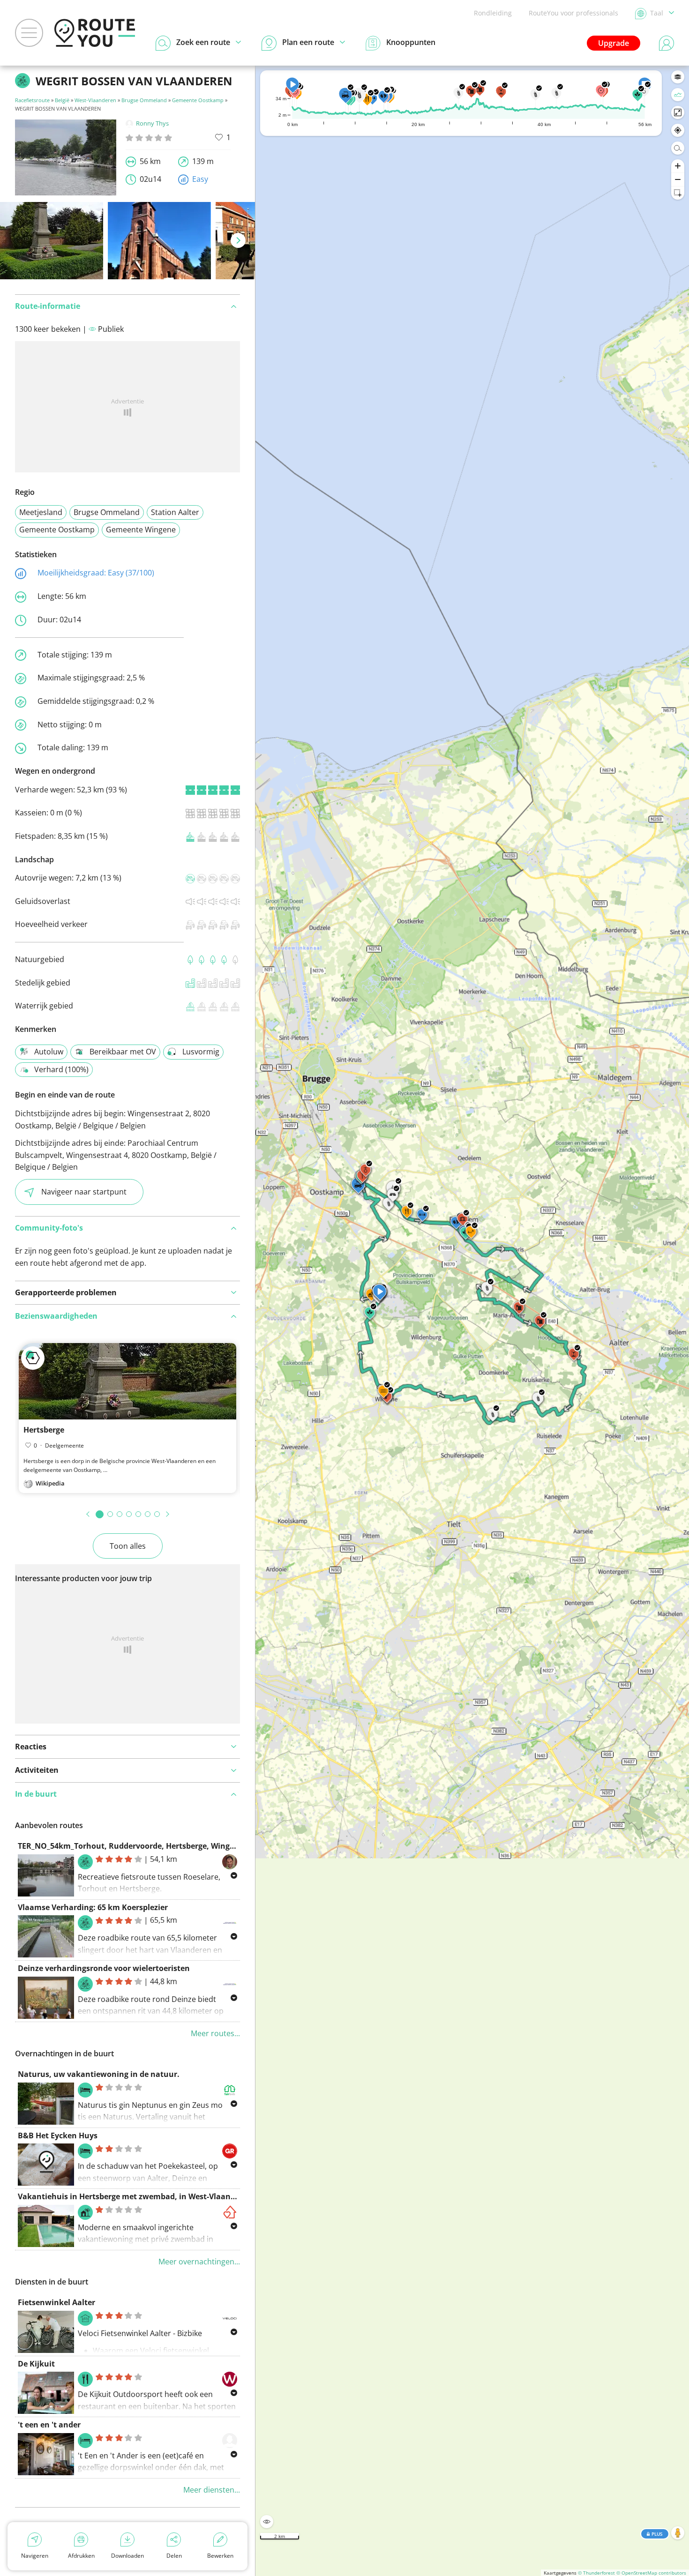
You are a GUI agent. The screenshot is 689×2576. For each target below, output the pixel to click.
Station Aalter (175, 512)
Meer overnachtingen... (199, 2262)
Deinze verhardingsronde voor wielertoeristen (104, 1968)
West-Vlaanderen (95, 100)
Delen (174, 2556)
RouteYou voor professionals (573, 13)
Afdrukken (81, 2556)
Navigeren (35, 2556)
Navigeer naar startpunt (84, 1192)
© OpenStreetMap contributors (651, 2573)
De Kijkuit (36, 2364)
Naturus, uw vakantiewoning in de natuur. (99, 2074)
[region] (472, 1321)
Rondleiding (493, 13)
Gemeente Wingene (141, 530)
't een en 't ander (49, 2425)
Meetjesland (41, 512)
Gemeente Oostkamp (198, 100)
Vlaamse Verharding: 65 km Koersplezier (93, 1907)
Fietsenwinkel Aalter (56, 2302)
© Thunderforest (596, 2573)
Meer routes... (215, 2033)
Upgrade (614, 43)
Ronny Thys (152, 123)
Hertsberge (44, 1430)
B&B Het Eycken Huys (58, 2135)
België (62, 100)
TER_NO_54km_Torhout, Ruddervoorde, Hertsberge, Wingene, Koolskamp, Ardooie (170, 1846)
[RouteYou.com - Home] (95, 33)
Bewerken (220, 2556)
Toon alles (128, 1546)
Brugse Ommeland (144, 100)
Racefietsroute (32, 100)
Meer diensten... (212, 2490)
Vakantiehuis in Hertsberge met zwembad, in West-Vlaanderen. (136, 2196)
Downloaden (127, 2556)
